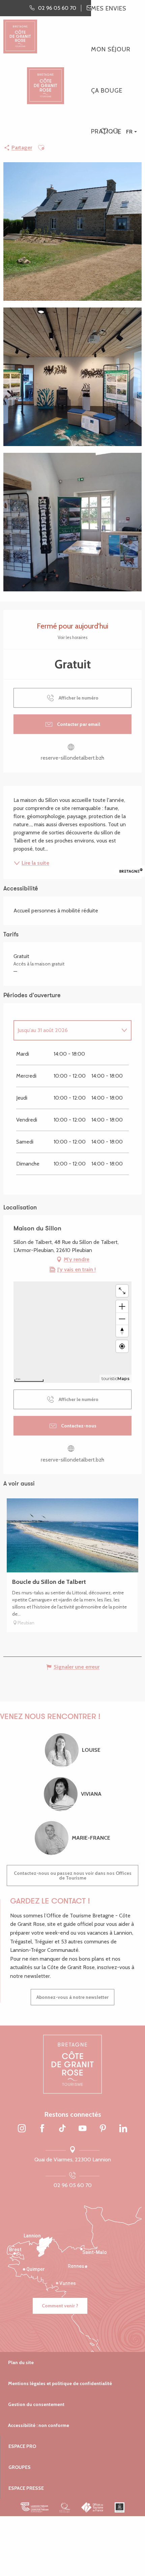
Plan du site (21, 2362)
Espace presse (26, 2488)
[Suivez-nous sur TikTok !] (62, 2129)
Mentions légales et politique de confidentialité (60, 2383)
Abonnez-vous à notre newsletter (72, 1997)
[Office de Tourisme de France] (93, 2507)
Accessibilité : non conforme (39, 2425)
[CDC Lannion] (35, 2507)
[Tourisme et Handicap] (120, 2507)
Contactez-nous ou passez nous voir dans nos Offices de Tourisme (73, 1875)
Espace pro (22, 2446)
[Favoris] (105, 132)
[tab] (66, 1030)
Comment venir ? (60, 2306)
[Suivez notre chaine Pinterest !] (103, 2129)
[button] (116, 132)
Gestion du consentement (36, 2404)
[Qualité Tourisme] (65, 2507)
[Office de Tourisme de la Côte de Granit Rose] (46, 80)
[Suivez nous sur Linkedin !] (123, 2129)
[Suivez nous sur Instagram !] (22, 2129)
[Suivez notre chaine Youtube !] (83, 2129)
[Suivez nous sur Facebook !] (42, 2129)
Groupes (20, 2467)
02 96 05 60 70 (73, 2185)
